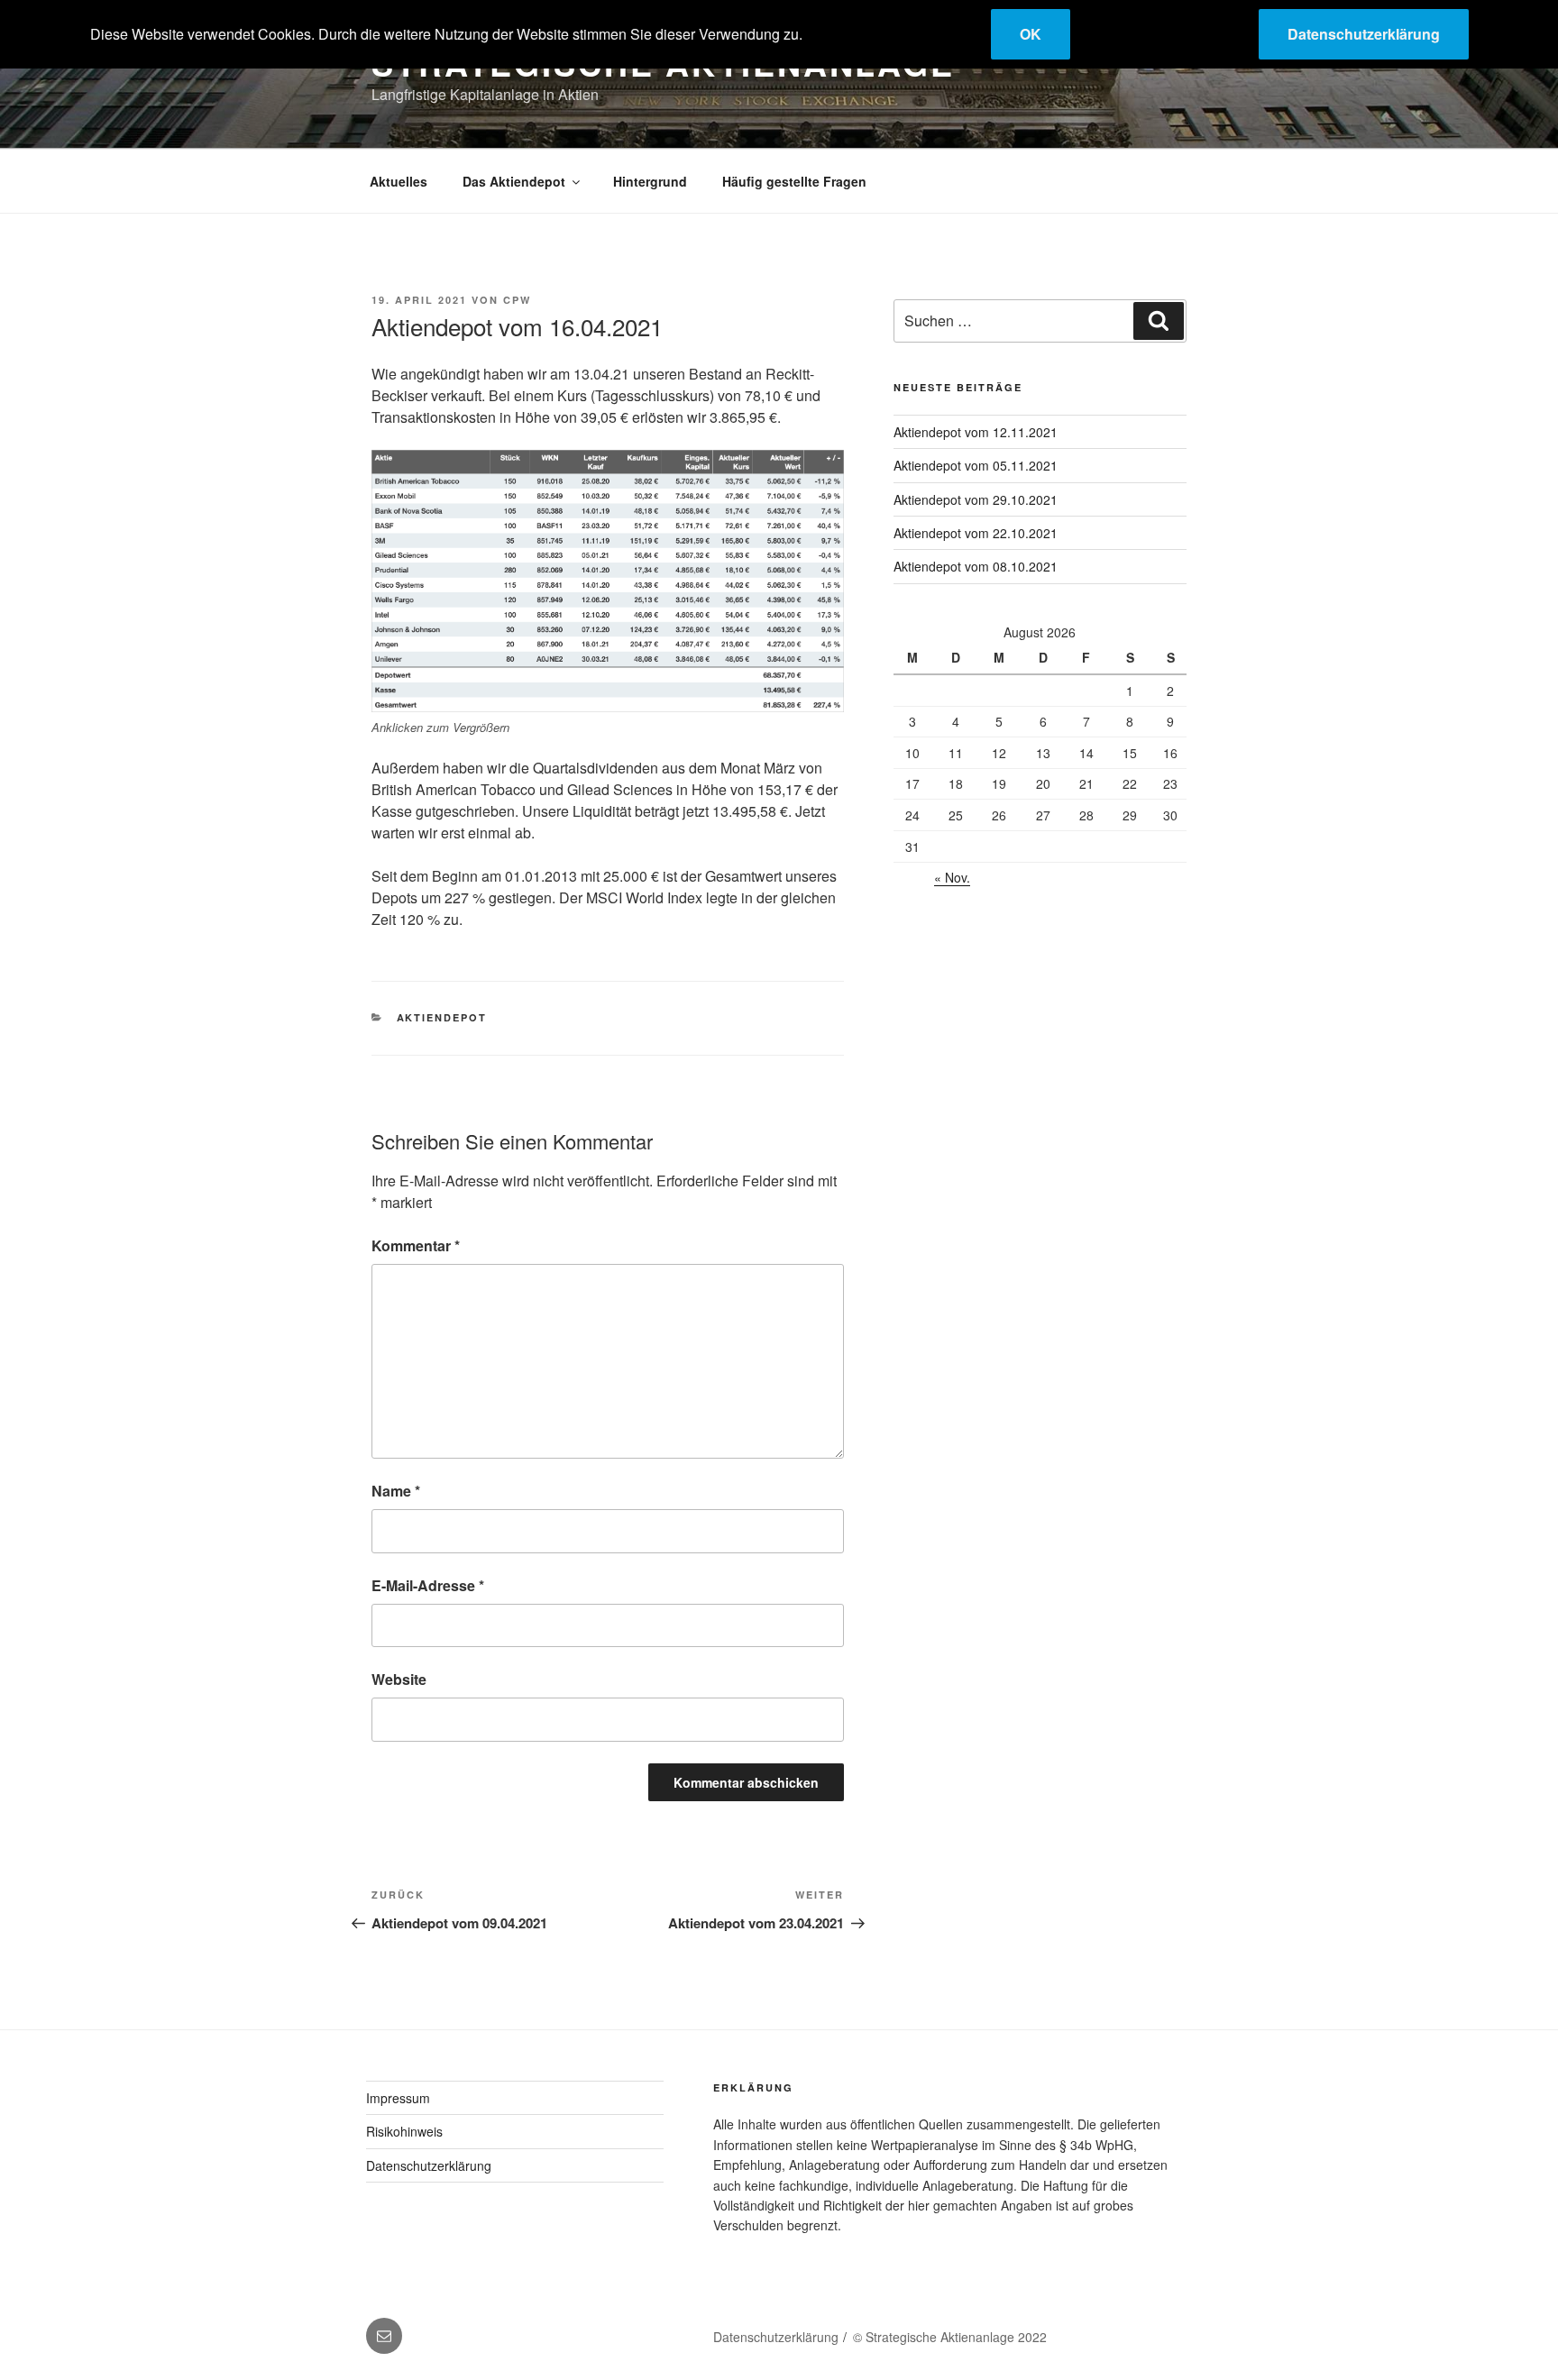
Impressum (398, 2098)
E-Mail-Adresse (428, 1585)
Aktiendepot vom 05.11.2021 (976, 465)
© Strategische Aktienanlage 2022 (950, 2337)
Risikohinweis (404, 2131)
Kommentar (416, 1245)
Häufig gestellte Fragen (794, 181)
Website (399, 1679)
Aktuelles (399, 181)
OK (1031, 34)
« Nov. (952, 877)
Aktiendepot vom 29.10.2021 (976, 499)
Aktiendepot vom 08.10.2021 (976, 566)
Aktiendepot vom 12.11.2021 (976, 432)
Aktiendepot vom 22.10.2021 (976, 533)
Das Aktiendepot (514, 181)
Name (396, 1491)
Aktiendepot (442, 1017)
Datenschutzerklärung (429, 2165)
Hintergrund (650, 181)
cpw (517, 300)
